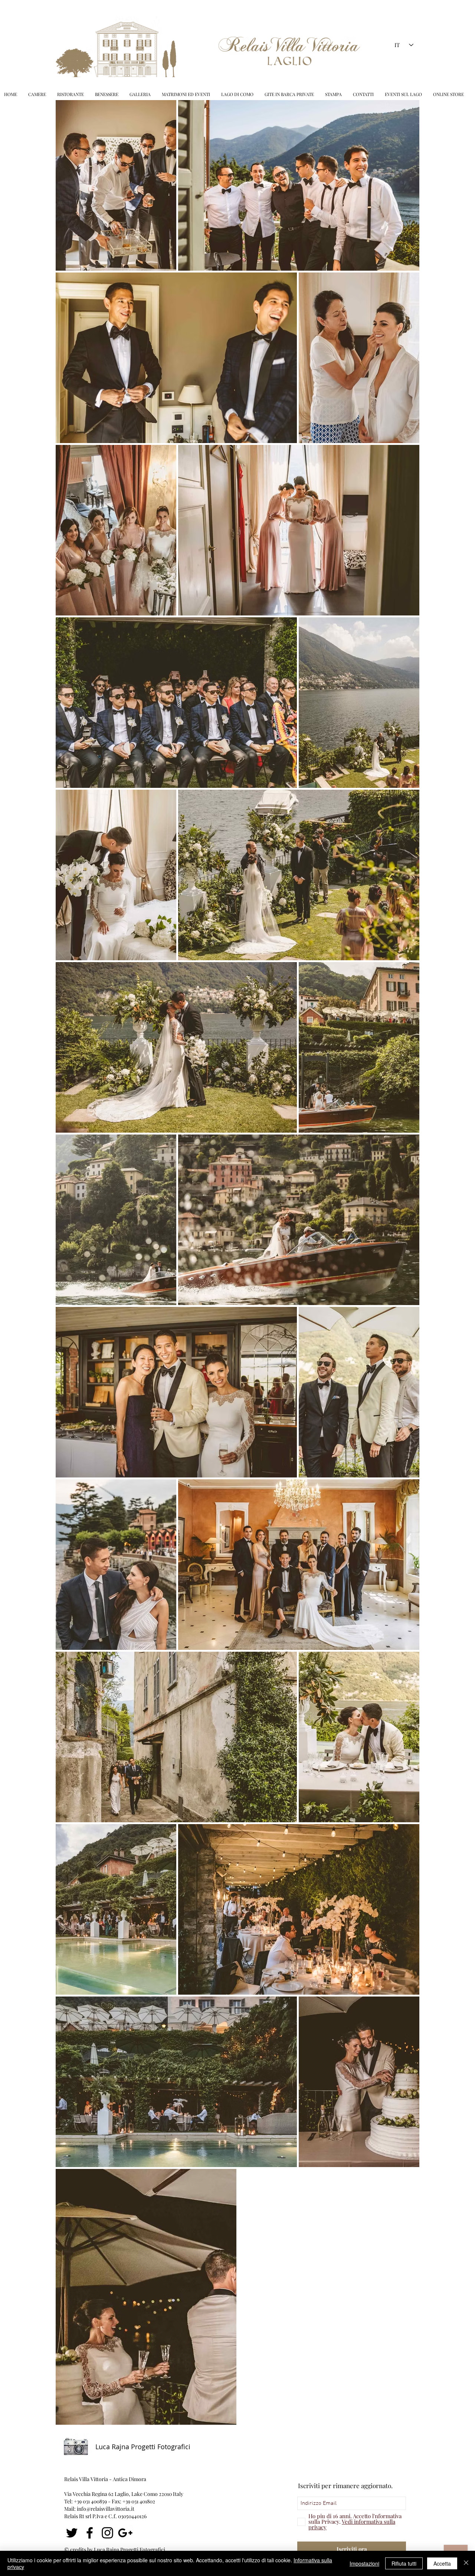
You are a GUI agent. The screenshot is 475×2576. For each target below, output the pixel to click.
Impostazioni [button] (364, 2563)
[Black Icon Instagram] (107, 2533)
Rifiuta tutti (404, 2563)
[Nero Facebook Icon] (90, 2533)
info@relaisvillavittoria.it (106, 2509)
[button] (186, 94)
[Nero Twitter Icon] (72, 2533)
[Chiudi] (466, 2563)
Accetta (442, 2563)
